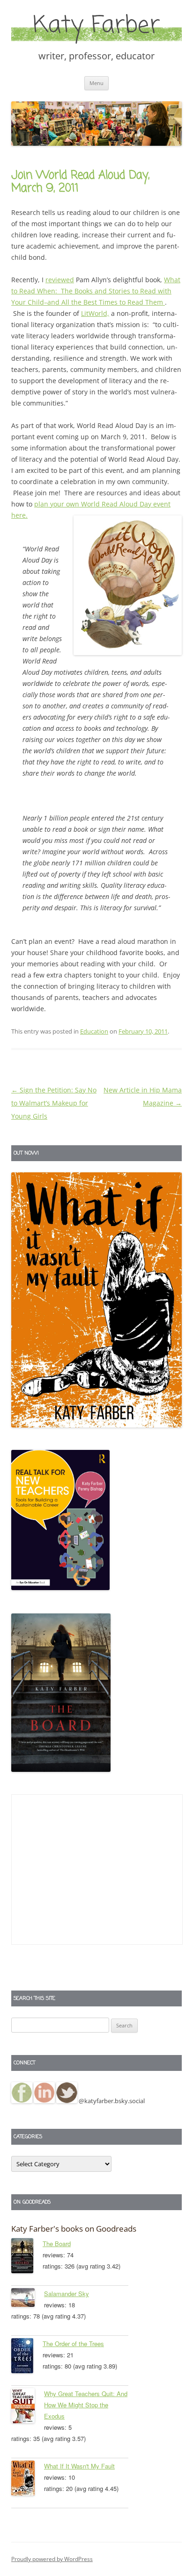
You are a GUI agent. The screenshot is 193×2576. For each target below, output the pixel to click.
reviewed (60, 280)
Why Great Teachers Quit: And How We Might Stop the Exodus (86, 2405)
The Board (57, 2244)
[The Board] (27, 2257)
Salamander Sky (67, 2294)
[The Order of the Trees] (27, 2357)
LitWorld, (95, 313)
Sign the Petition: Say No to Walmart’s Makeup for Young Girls (54, 1103)
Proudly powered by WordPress (52, 2559)
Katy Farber (96, 26)
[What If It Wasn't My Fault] (28, 2480)
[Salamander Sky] (28, 2299)
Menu (96, 83)
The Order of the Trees (73, 2344)
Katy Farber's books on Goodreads (74, 2229)
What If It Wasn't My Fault (79, 2466)
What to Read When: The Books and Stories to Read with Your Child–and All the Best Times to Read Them (96, 291)
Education (94, 1031)
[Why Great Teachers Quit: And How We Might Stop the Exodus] (28, 2407)
